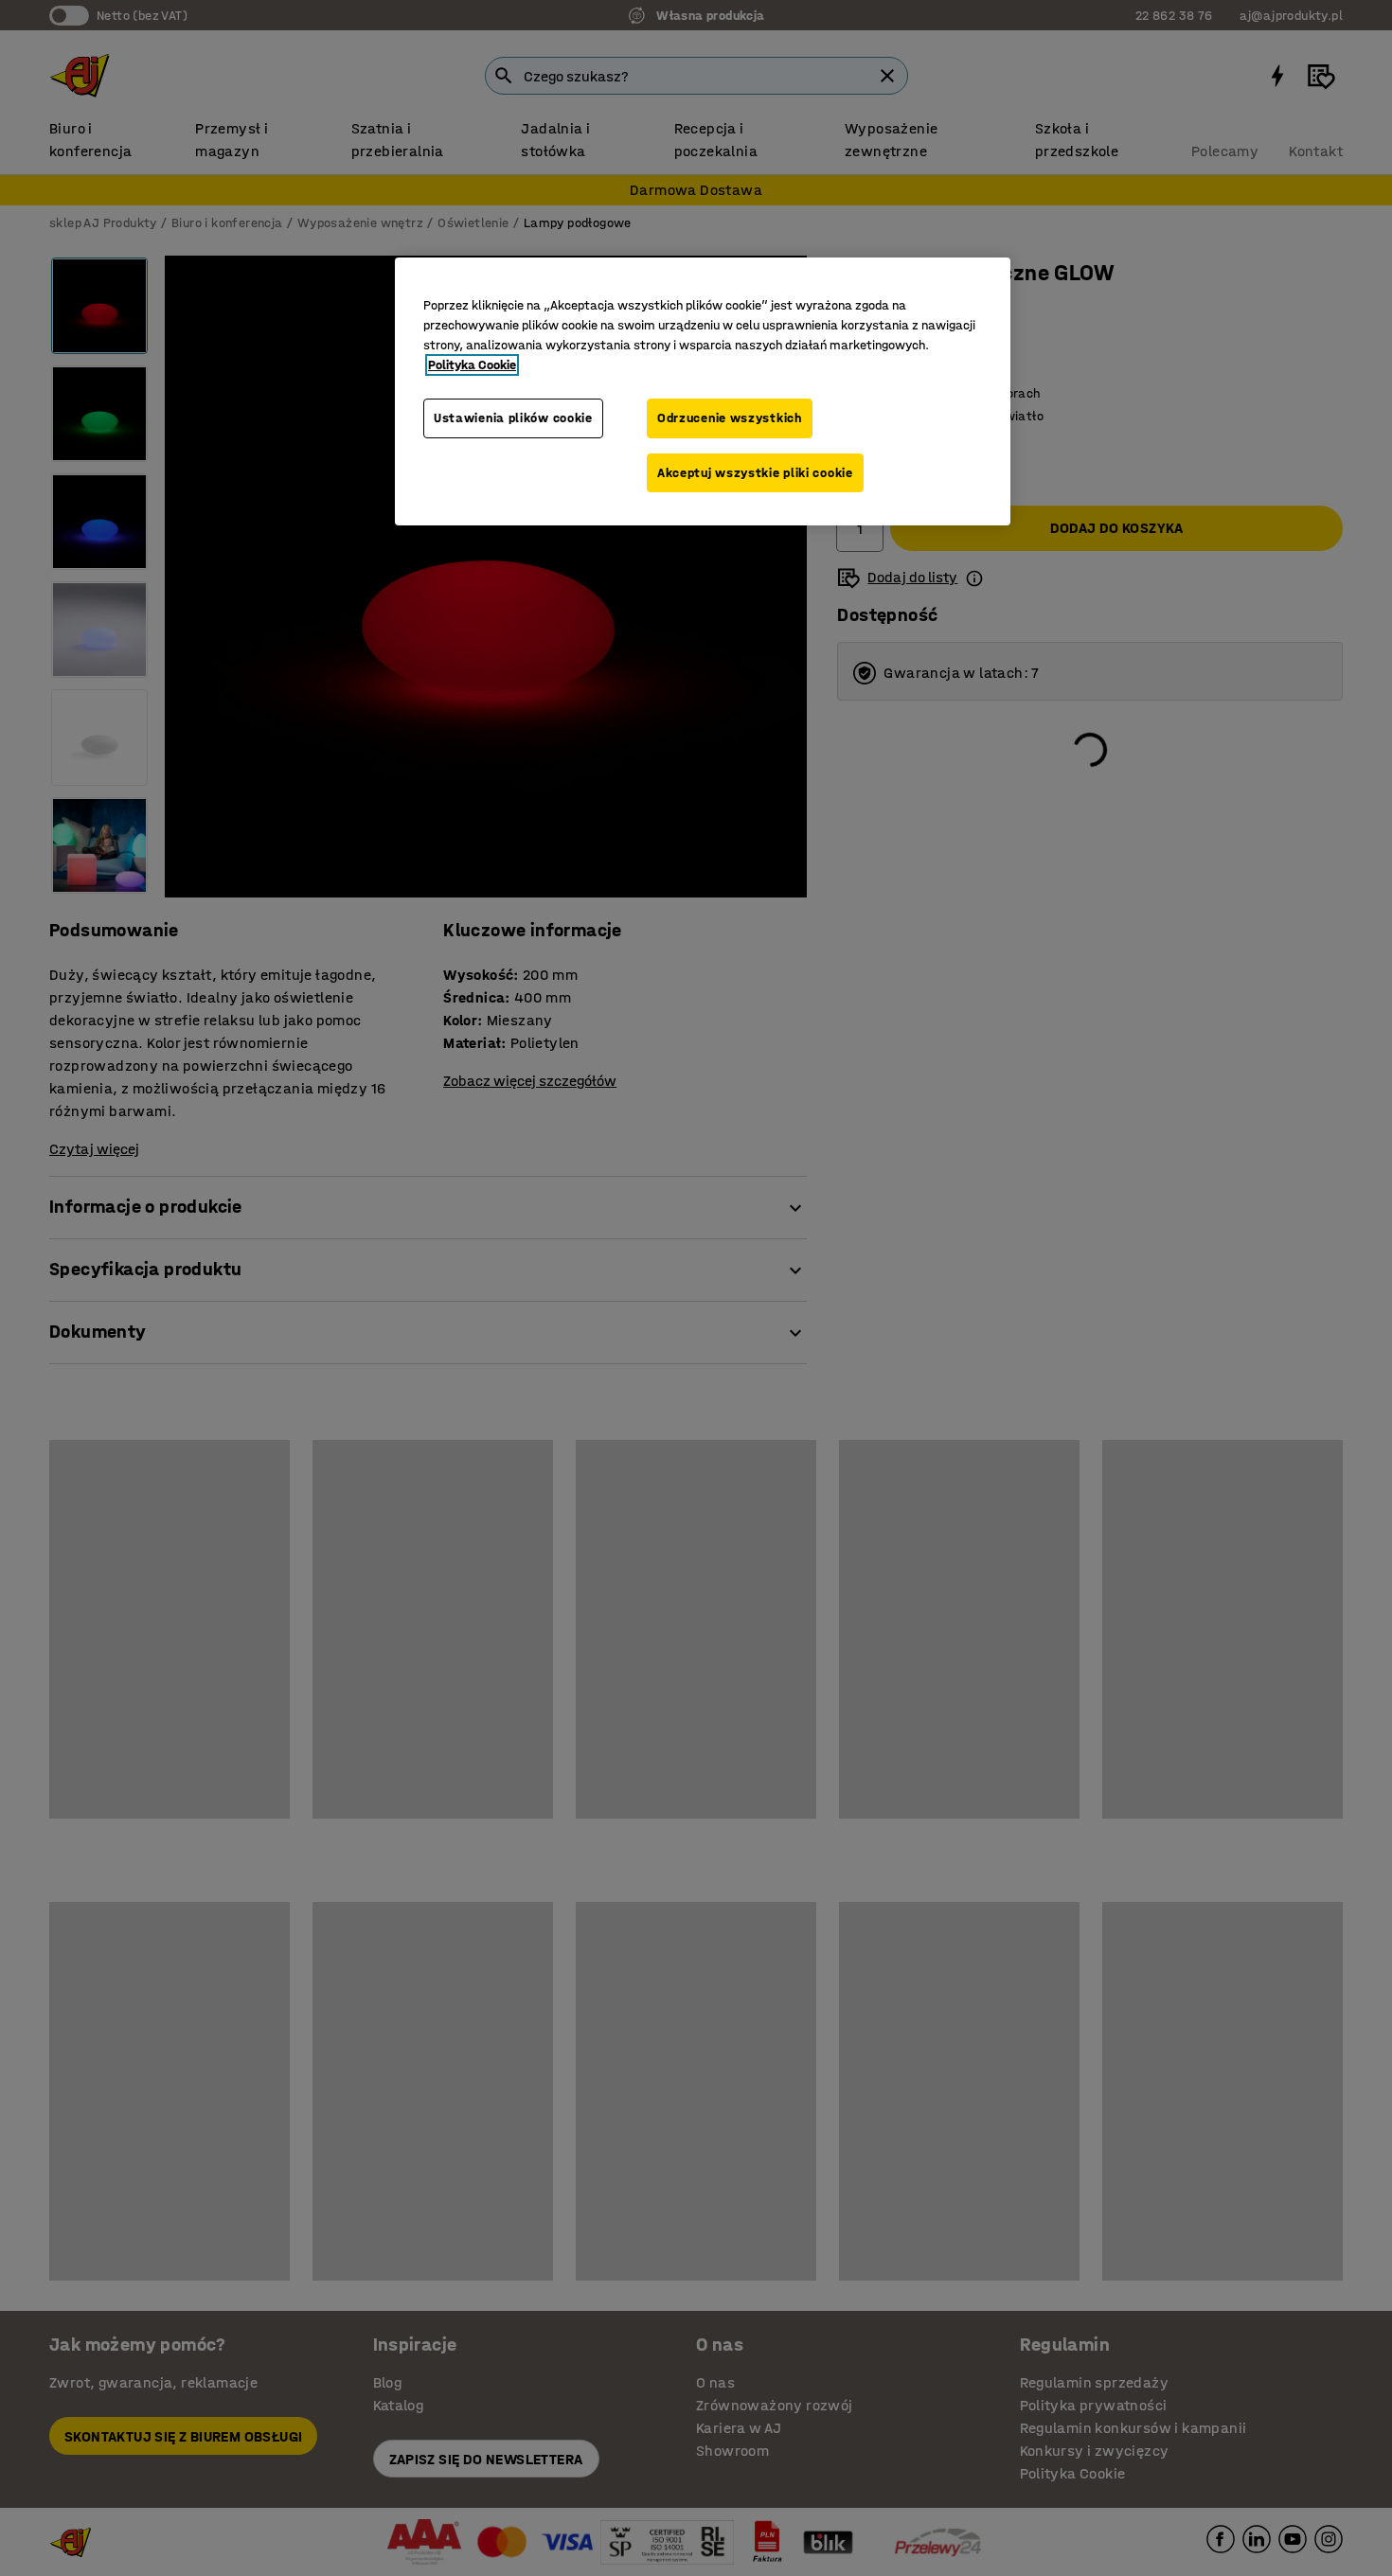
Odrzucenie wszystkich (730, 418)
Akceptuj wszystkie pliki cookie (755, 473)
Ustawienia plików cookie (513, 418)
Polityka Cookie (472, 365)
